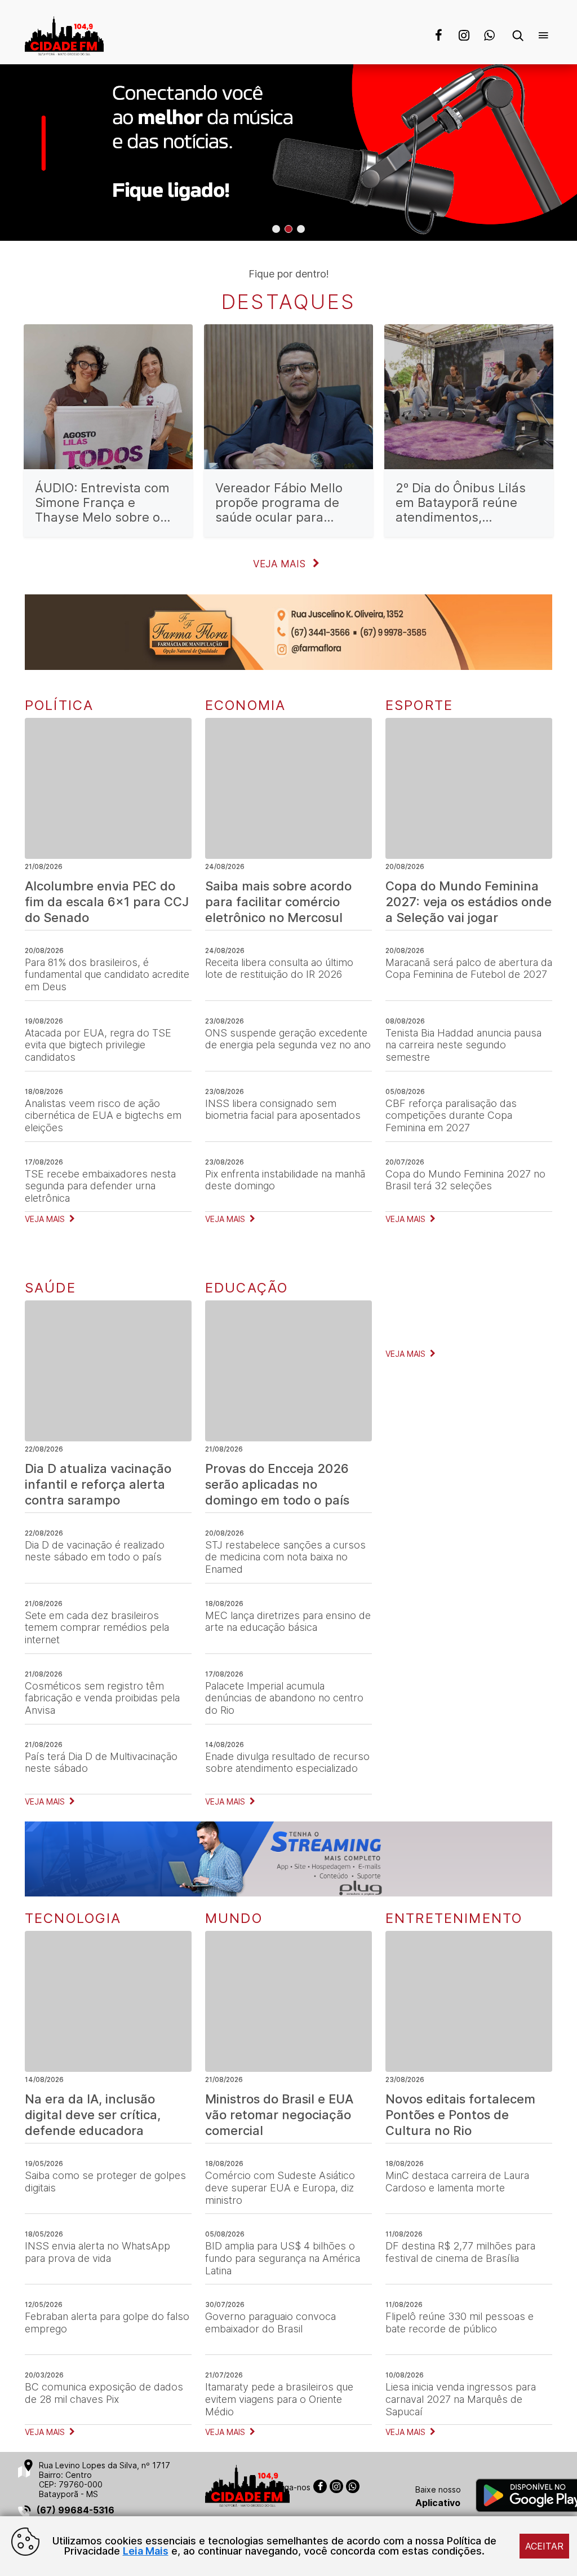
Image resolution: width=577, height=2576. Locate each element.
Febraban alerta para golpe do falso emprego (107, 2323)
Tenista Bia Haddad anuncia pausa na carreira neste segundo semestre (463, 1045)
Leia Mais (146, 2551)
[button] (276, 229)
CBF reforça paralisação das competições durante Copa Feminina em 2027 (451, 1115)
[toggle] (523, 37)
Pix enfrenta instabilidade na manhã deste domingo (285, 1180)
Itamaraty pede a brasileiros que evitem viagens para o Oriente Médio (279, 2399)
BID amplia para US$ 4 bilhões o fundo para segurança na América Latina (283, 2258)
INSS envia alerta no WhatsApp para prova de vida (97, 2252)
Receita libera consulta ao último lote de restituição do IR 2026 (279, 969)
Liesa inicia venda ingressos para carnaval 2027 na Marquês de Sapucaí (461, 2399)
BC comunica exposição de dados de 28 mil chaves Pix (104, 2393)
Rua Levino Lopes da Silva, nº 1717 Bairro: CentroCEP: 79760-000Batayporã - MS (105, 2480)
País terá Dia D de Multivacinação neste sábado (101, 1763)
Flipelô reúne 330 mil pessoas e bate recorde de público (460, 2323)
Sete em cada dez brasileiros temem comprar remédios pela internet (97, 1627)
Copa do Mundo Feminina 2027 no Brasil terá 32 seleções (465, 1180)
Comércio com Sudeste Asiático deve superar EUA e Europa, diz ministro (280, 2187)
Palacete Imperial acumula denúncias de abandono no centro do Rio (284, 1698)
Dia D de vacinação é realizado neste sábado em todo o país (95, 1551)
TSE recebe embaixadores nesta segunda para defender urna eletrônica (100, 1186)
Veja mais (281, 564)
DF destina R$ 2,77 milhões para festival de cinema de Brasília (460, 2252)
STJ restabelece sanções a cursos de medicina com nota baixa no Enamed (285, 1557)
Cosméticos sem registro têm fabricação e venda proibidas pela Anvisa (102, 1698)
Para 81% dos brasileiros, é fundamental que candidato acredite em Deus (107, 974)
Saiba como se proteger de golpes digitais (105, 2182)
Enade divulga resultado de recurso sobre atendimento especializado (287, 1763)
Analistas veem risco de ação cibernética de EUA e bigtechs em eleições (103, 1115)
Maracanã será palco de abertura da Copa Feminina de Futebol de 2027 (469, 969)
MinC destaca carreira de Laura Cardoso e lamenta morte (457, 2182)
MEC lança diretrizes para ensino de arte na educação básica (288, 1622)
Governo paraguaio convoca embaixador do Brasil (270, 2323)
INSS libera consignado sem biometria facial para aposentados (283, 1110)
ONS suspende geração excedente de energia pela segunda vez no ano (288, 1039)
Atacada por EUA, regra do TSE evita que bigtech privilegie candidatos (98, 1045)
